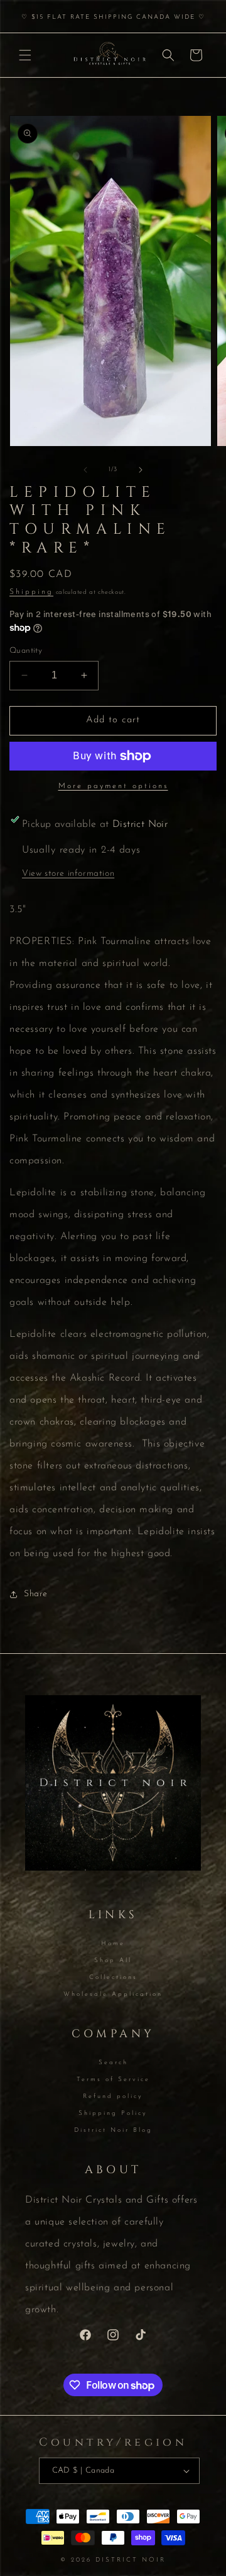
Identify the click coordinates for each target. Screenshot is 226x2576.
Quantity (26, 651)
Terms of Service (113, 2080)
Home (113, 1944)
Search (113, 2063)
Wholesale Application (113, 1994)
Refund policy (113, 2096)
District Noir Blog (113, 2130)
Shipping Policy (113, 2113)
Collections (113, 1977)
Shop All (113, 1961)
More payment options (113, 786)
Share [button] (36, 1594)
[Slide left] (85, 470)
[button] (25, 55)
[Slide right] (141, 470)
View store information (68, 874)
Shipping (31, 592)
